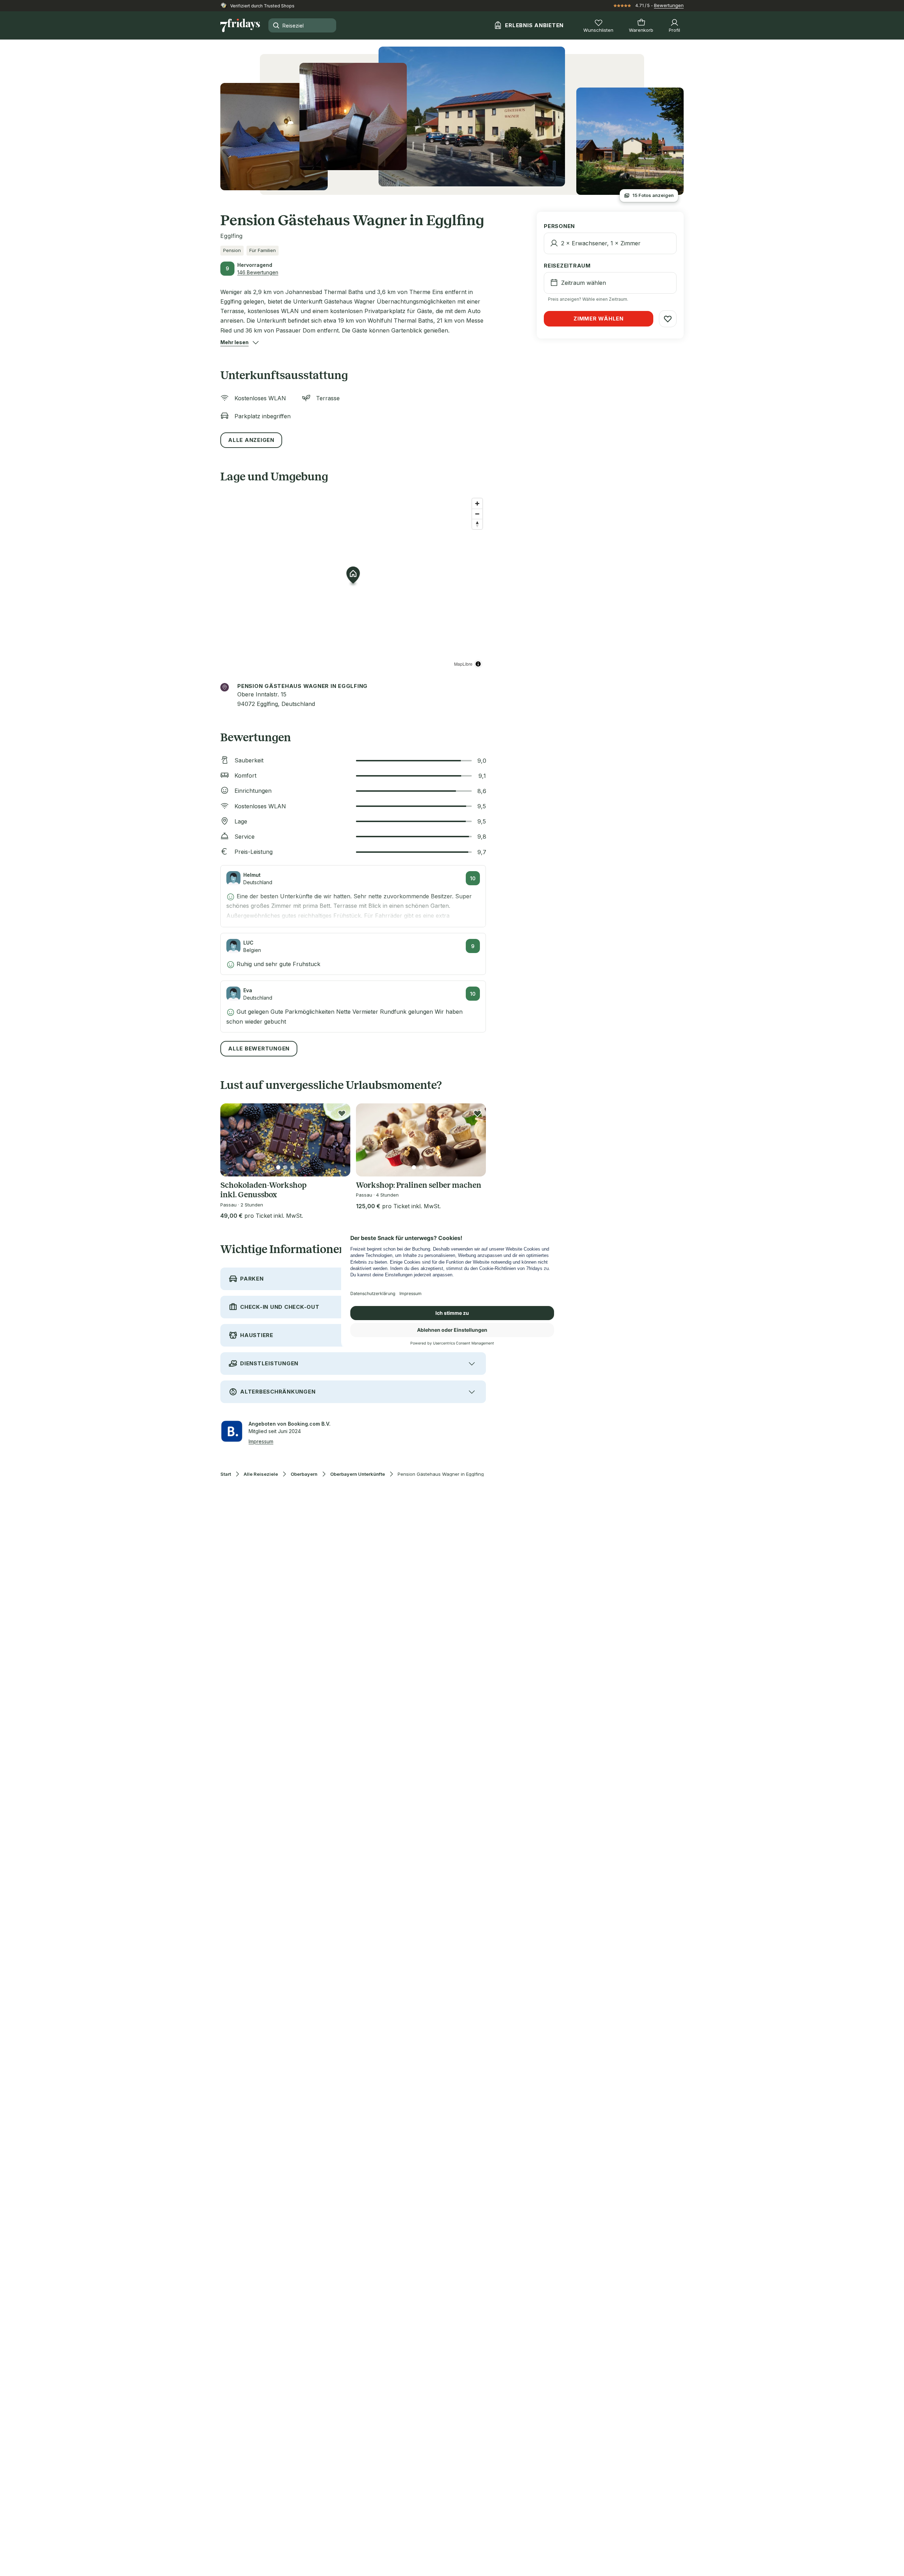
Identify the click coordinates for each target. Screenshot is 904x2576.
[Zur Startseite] (240, 25)
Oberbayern (304, 1474)
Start (226, 1474)
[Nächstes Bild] (339, 1140)
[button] (234, 342)
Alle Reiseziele (261, 1474)
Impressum (261, 1441)
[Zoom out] (477, 514)
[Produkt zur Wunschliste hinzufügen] (342, 1113)
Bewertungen (669, 5)
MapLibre (463, 664)
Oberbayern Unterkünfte (358, 1474)
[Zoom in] (477, 504)
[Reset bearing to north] (477, 524)
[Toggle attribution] (478, 664)
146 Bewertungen (258, 272)
